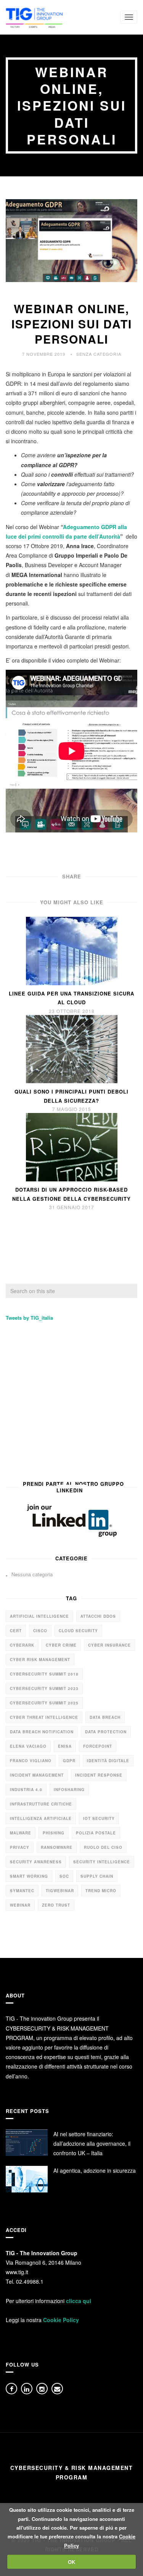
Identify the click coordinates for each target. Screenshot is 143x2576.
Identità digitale (108, 1761)
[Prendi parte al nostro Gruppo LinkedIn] (71, 1520)
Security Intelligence (102, 1862)
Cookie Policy (61, 2320)
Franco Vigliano (31, 1761)
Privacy (20, 1847)
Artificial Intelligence (39, 1616)
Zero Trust (56, 1905)
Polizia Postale (96, 1833)
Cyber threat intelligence (44, 1717)
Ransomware (57, 1847)
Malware (21, 1833)
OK (71, 2562)
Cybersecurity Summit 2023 (44, 1688)
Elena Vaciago (28, 1746)
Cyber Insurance (109, 1645)
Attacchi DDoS (98, 1616)
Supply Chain (97, 1876)
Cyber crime (61, 1645)
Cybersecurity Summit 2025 (44, 1703)
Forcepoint (98, 1746)
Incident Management (37, 1775)
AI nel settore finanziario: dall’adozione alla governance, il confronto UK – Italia (92, 2143)
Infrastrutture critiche (41, 1804)
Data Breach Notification (42, 1732)
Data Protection (106, 1732)
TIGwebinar (60, 1891)
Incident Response (99, 1775)
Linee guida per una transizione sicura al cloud (71, 998)
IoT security (99, 1818)
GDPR (69, 1761)
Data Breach (105, 1717)
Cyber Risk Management (40, 1660)
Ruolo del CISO (103, 1847)
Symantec (22, 1891)
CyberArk (22, 1645)
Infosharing (69, 1790)
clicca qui (79, 2301)
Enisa (65, 1746)
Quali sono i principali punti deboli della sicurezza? (71, 1096)
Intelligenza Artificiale (41, 1818)
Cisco (40, 1631)
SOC (64, 1876)
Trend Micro (101, 1891)
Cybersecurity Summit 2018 (44, 1674)
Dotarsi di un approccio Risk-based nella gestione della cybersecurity (71, 1194)
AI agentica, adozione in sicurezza (95, 2170)
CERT (16, 1631)
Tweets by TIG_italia (29, 1318)
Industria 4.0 (26, 1790)
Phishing (54, 1833)
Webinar (20, 1905)
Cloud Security (78, 1631)
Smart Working (29, 1876)
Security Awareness (36, 1862)
